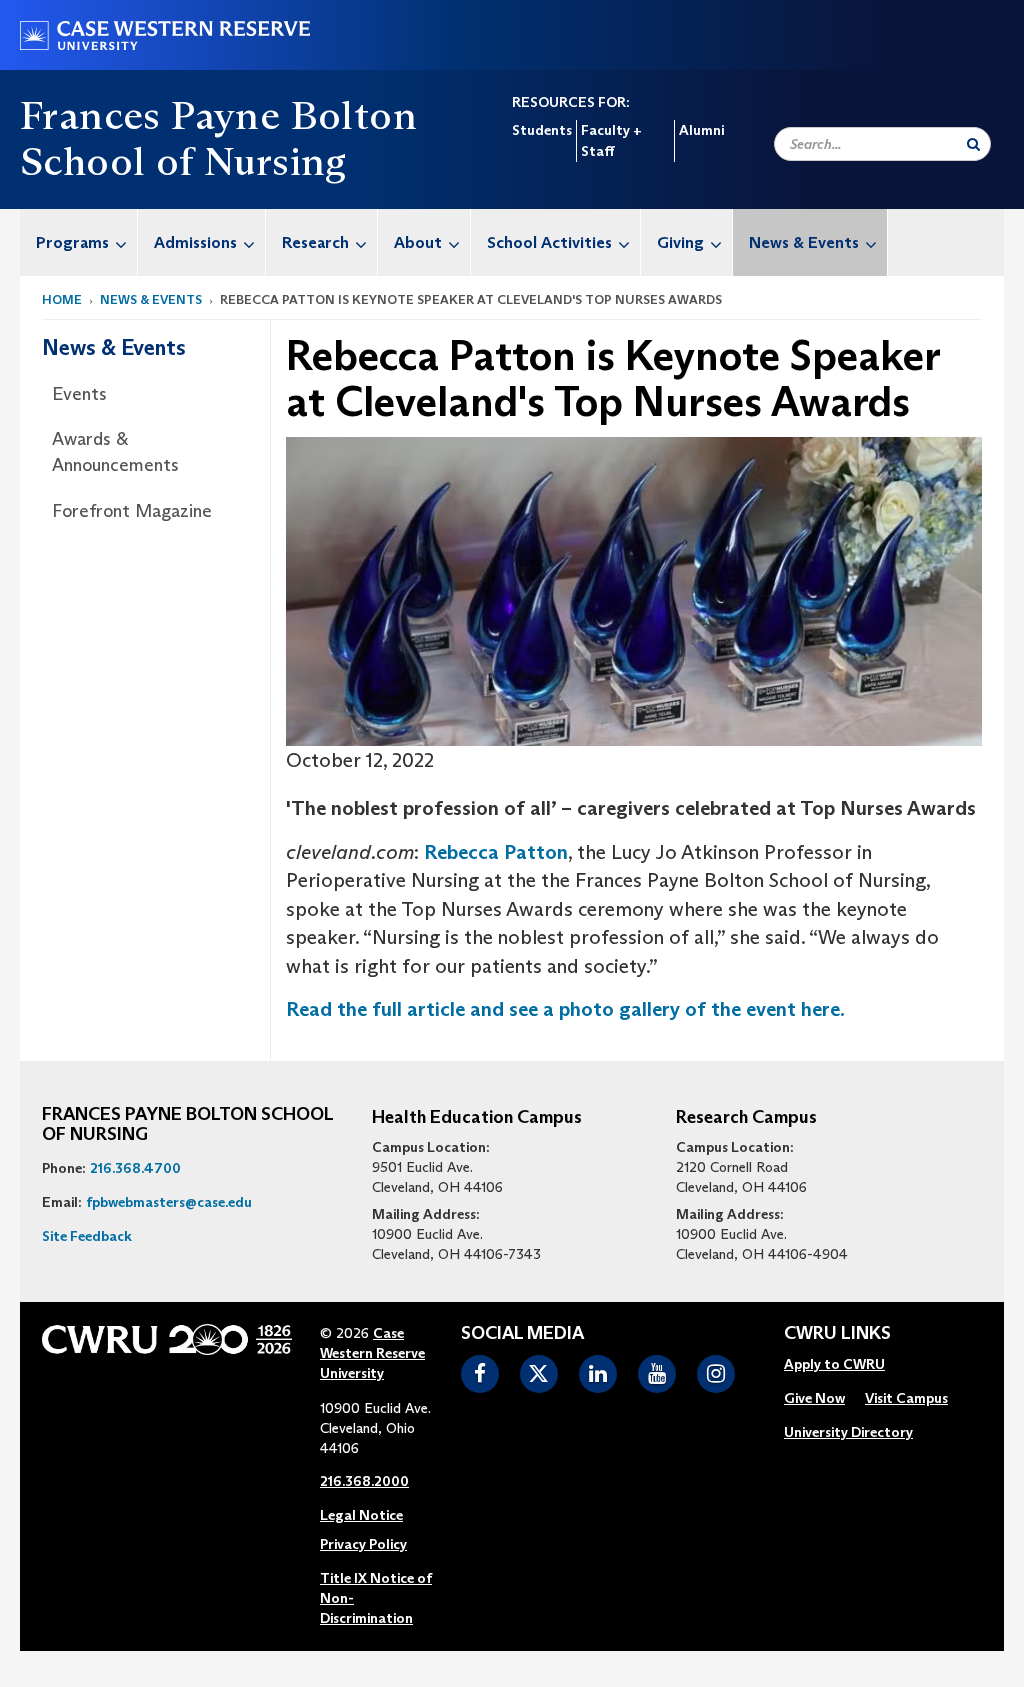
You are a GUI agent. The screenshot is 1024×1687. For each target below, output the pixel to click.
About (418, 242)
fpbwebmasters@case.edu (169, 1202)
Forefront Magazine (132, 511)
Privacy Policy (363, 1544)
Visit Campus (906, 1398)
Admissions (195, 242)
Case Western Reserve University (372, 1353)
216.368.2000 (364, 1481)
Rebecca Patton (496, 852)
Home (62, 299)
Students (542, 130)
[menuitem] (79, 242)
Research (315, 242)
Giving (680, 242)
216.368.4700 (135, 1168)
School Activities (549, 242)
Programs (72, 242)
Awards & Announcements (115, 452)
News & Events (804, 242)
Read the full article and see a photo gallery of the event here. (565, 1009)
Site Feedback (87, 1236)
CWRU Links (837, 1334)
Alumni (701, 130)
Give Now (814, 1398)
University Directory (848, 1432)
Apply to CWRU (834, 1364)
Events (79, 394)
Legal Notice (361, 1515)
